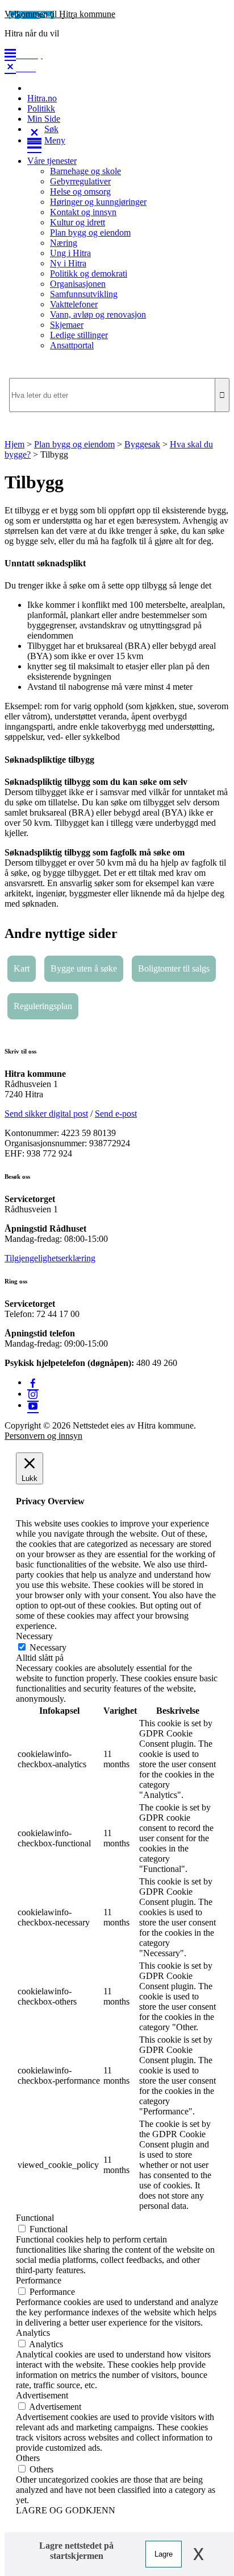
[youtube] (33, 1405)
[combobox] (117, 395)
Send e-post (116, 1114)
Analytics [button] (33, 2333)
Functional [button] (35, 2218)
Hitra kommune (35, 1074)
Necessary (48, 1647)
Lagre (164, 2554)
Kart (22, 968)
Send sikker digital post (46, 1114)
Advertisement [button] (42, 2395)
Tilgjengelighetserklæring (50, 1258)
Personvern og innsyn (43, 1436)
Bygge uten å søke (84, 968)
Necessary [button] (34, 1636)
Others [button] (28, 2458)
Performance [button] (39, 2280)
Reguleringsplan (43, 1006)
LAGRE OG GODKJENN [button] (66, 2510)
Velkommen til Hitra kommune (60, 14)
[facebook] (33, 1382)
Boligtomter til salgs (174, 968)
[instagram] (33, 1394)
